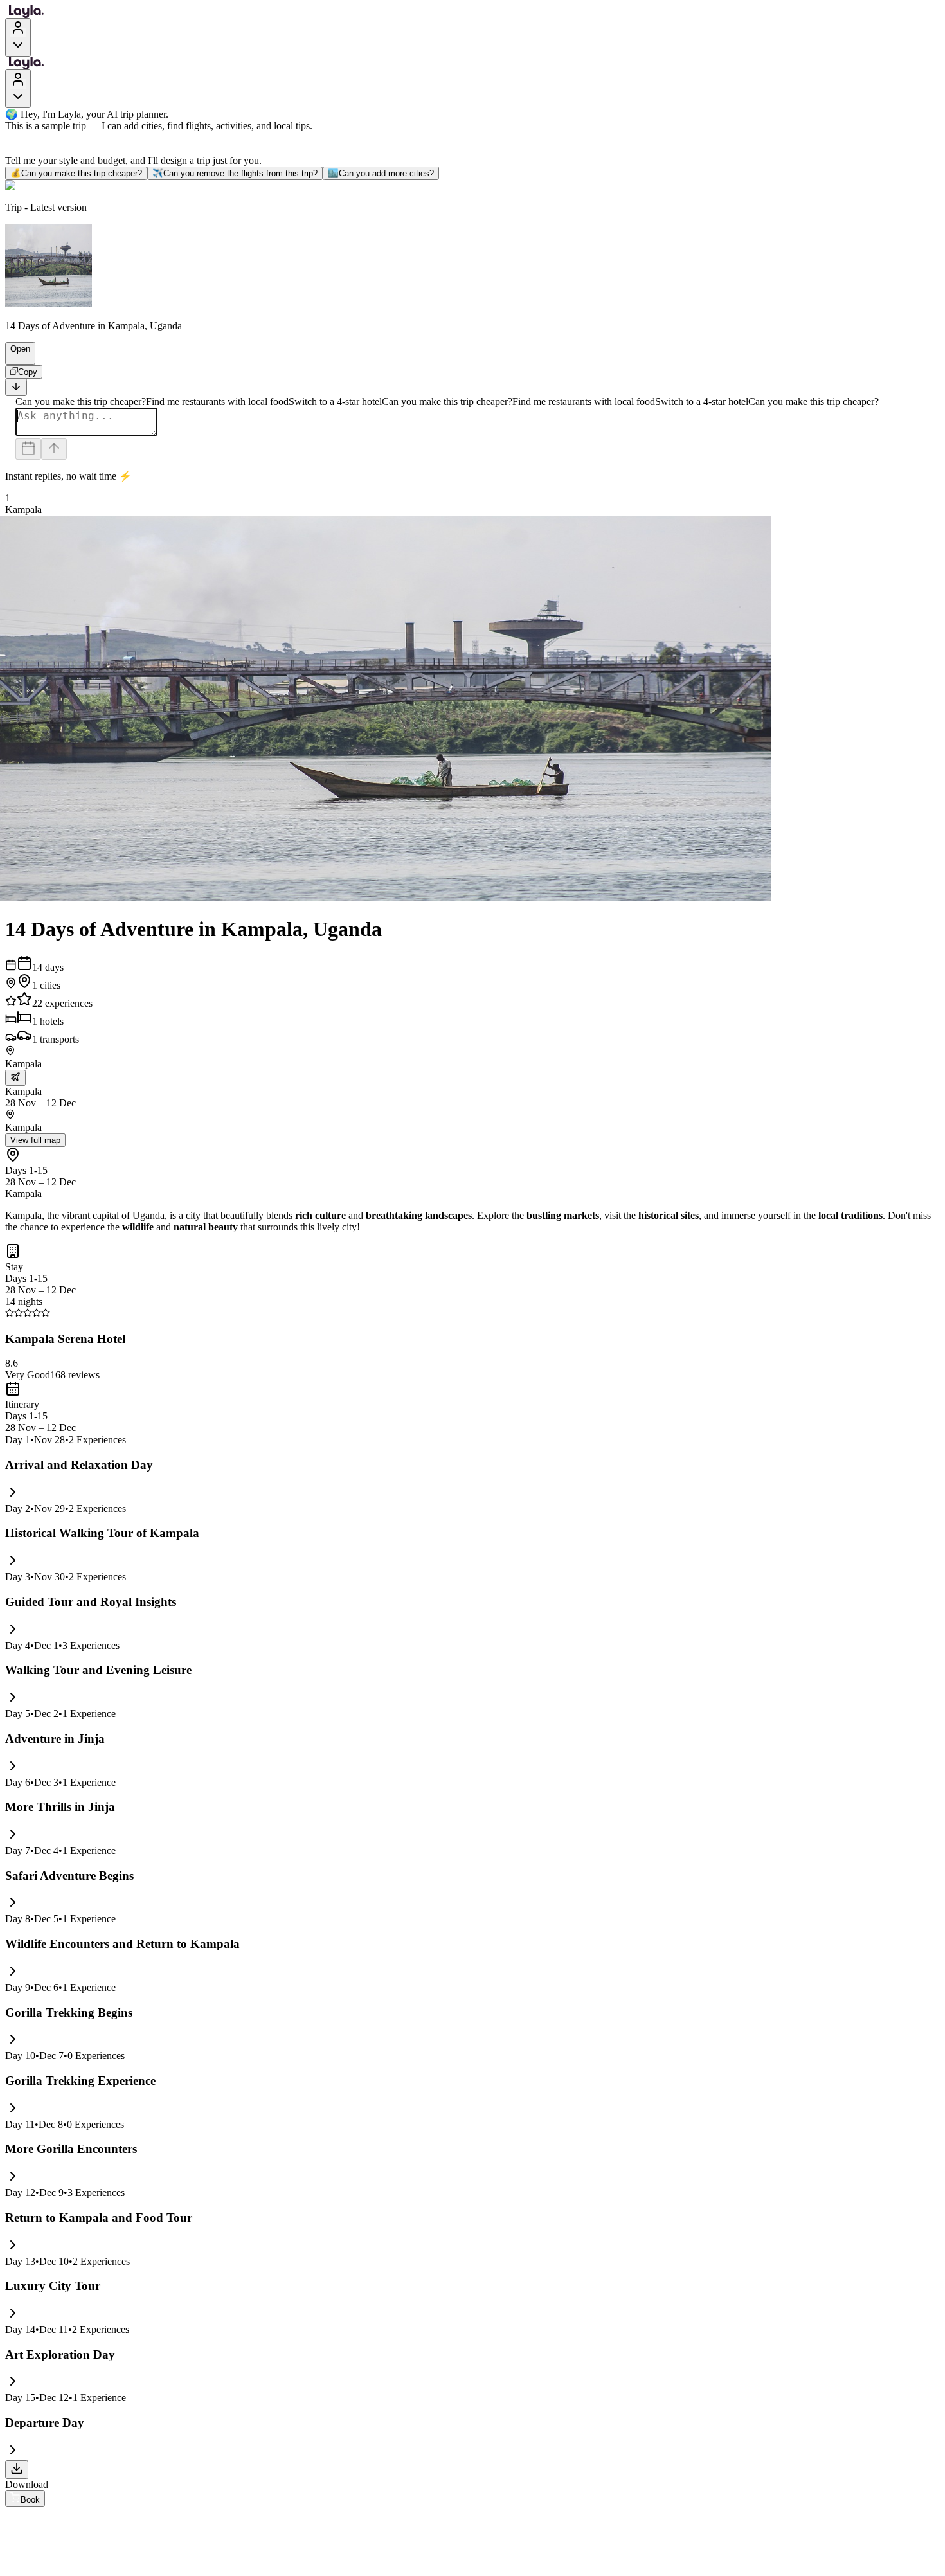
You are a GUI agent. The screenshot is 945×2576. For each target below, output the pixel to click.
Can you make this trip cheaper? (76, 173)
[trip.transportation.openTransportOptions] (15, 1078)
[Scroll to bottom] (16, 387)
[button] (15, 358)
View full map (35, 1140)
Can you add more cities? (381, 173)
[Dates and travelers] (28, 449)
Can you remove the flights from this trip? (235, 173)
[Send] (54, 449)
